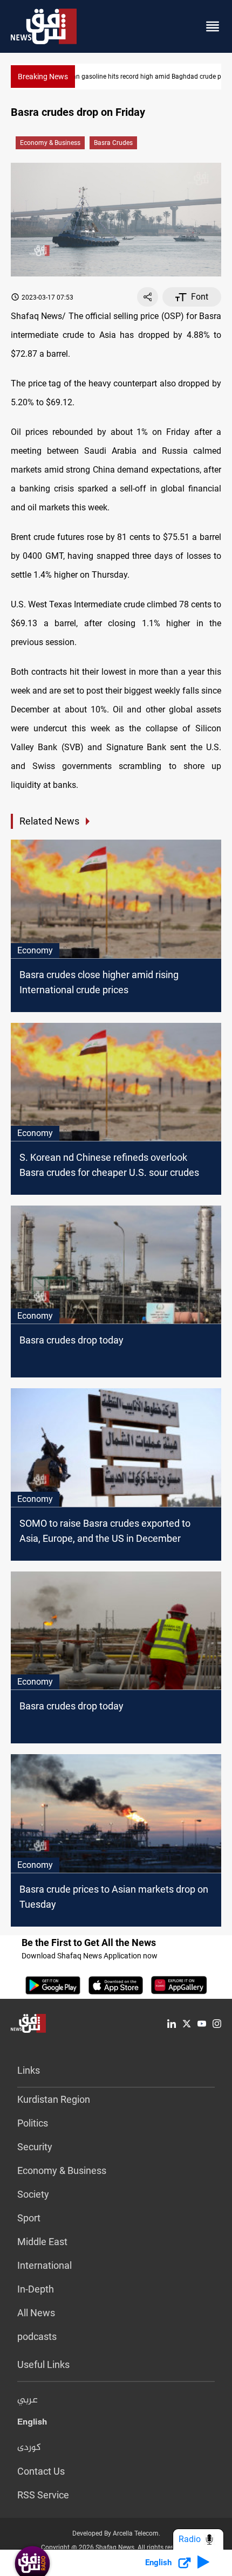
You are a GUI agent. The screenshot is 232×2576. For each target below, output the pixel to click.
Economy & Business (50, 143)
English (32, 2424)
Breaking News (43, 77)
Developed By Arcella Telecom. (116, 2533)
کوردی (29, 2448)
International (45, 2265)
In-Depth (36, 2289)
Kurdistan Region (54, 2099)
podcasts (37, 2336)
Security (35, 2147)
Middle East (42, 2242)
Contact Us (41, 2471)
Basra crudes (113, 143)
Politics (33, 2123)
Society (33, 2194)
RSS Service (43, 2495)
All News (36, 2313)
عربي (28, 2400)
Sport (29, 2218)
